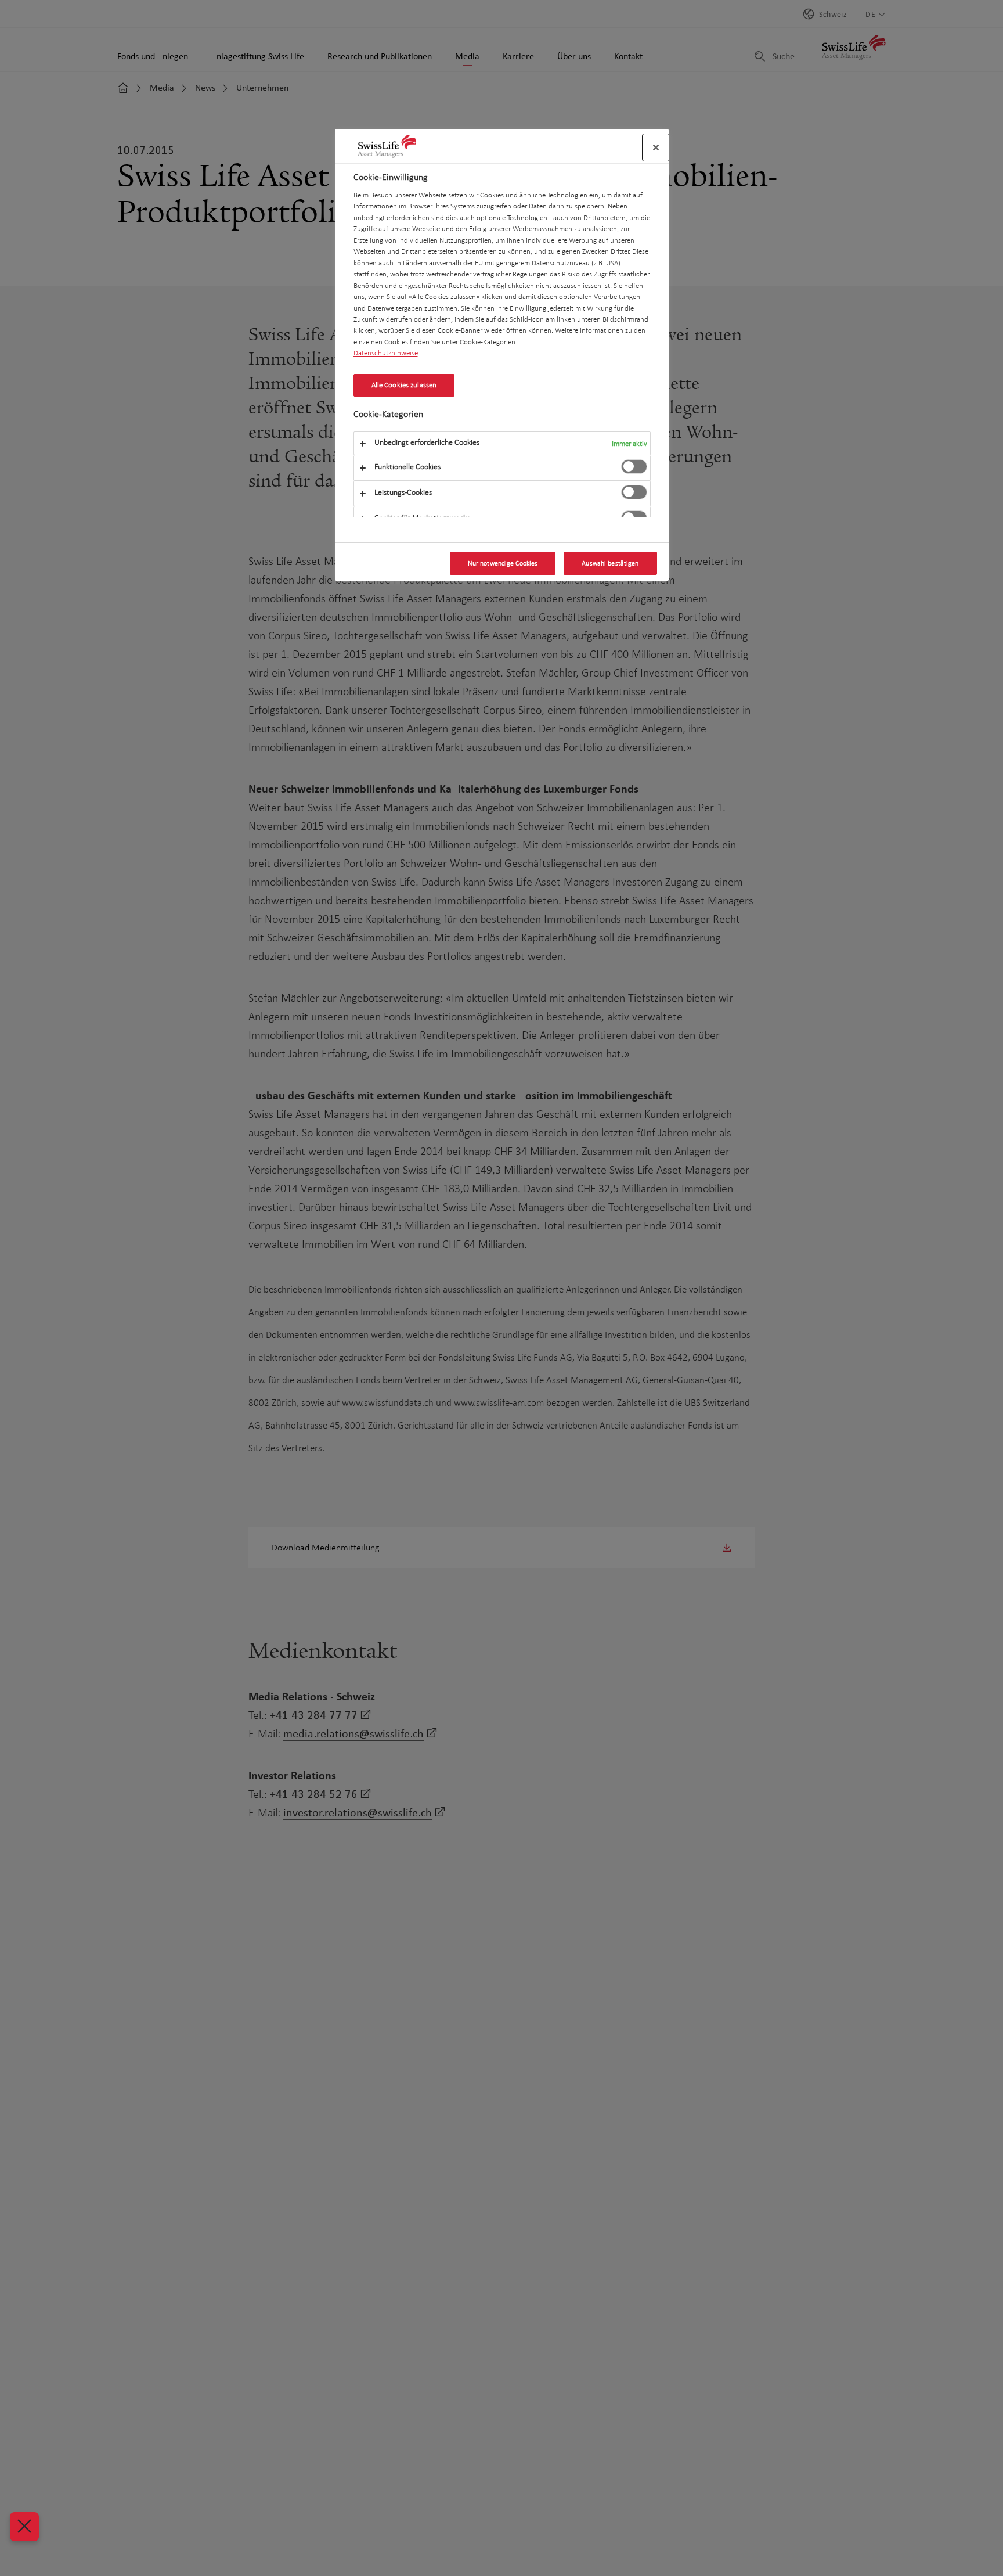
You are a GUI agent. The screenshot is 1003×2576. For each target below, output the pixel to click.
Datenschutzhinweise (386, 353)
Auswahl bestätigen (610, 563)
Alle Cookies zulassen (404, 385)
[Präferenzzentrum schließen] (656, 147)
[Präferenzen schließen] (24, 2527)
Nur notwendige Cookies (503, 563)
